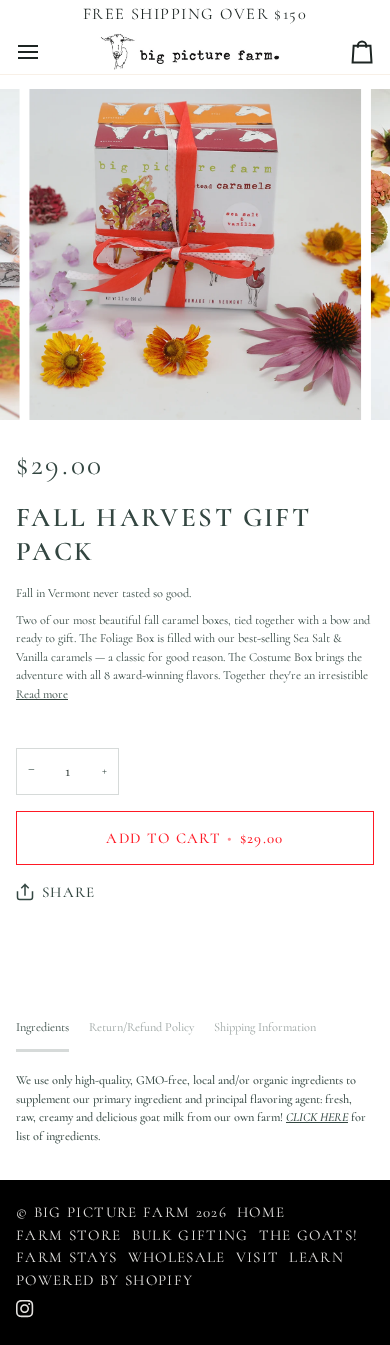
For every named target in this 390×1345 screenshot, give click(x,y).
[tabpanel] (195, 1109)
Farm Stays (67, 1257)
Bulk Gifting (190, 1235)
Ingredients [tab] (42, 1027)
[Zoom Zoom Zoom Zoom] (195, 255)
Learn (316, 1257)
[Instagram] (25, 1309)
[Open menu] (46, 51)
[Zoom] (66, 382)
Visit (258, 1257)
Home (261, 1212)
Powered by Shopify (104, 1280)
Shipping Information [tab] (265, 1027)
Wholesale (177, 1257)
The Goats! (309, 1235)
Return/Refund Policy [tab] (141, 1027)
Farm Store (69, 1235)
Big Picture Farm (112, 1212)
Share (69, 892)
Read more (42, 694)
